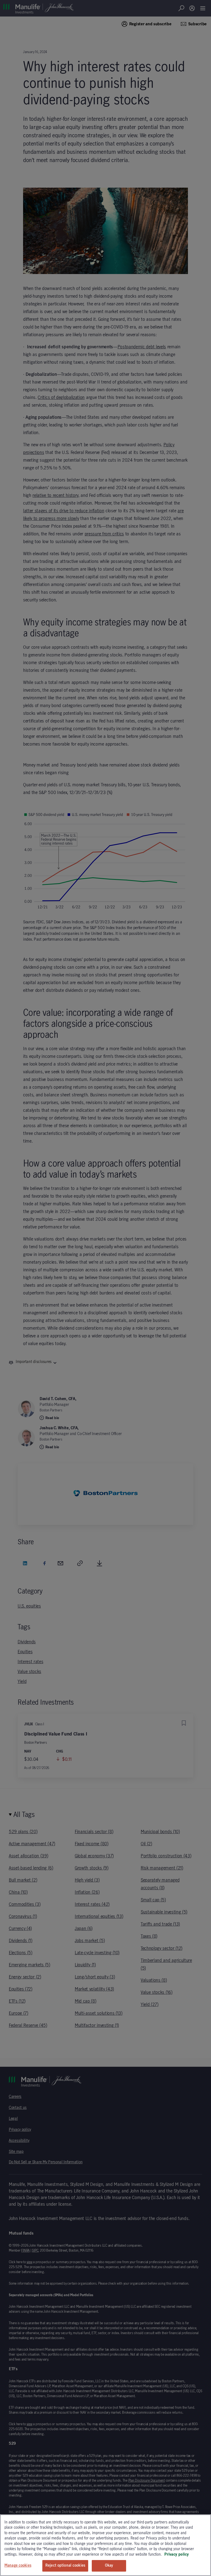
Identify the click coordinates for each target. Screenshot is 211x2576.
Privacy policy (177, 2555)
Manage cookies (18, 2566)
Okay (109, 2566)
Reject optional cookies (65, 2566)
